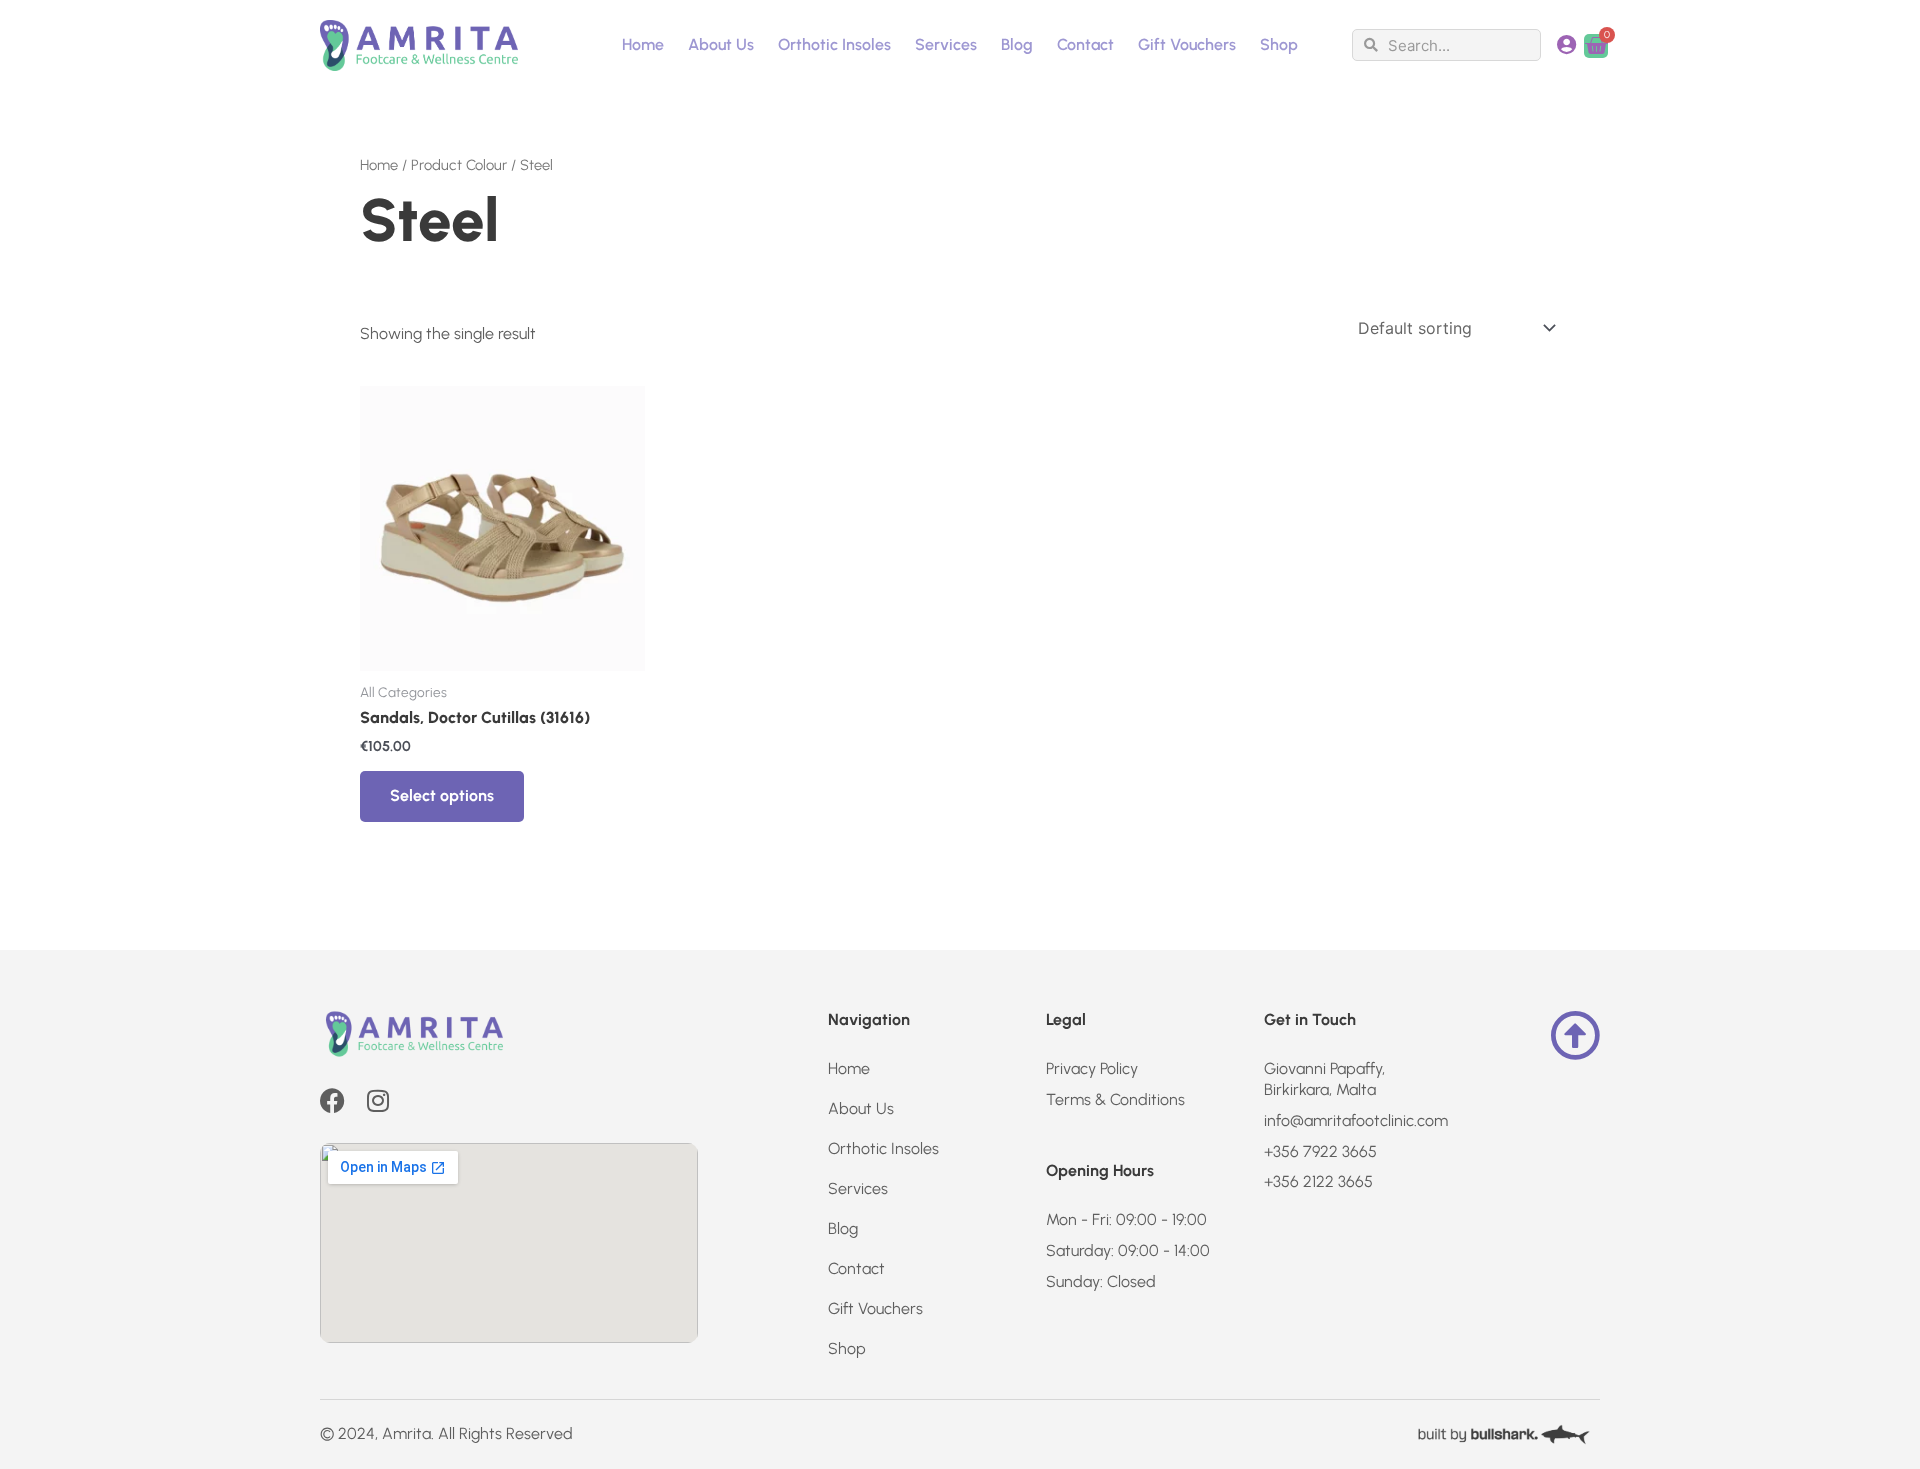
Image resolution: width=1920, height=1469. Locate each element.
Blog (1017, 44)
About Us (721, 44)
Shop (1279, 44)
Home (643, 44)
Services (946, 44)
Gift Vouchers (1187, 44)
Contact (1085, 44)
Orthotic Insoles (834, 44)
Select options (442, 795)
